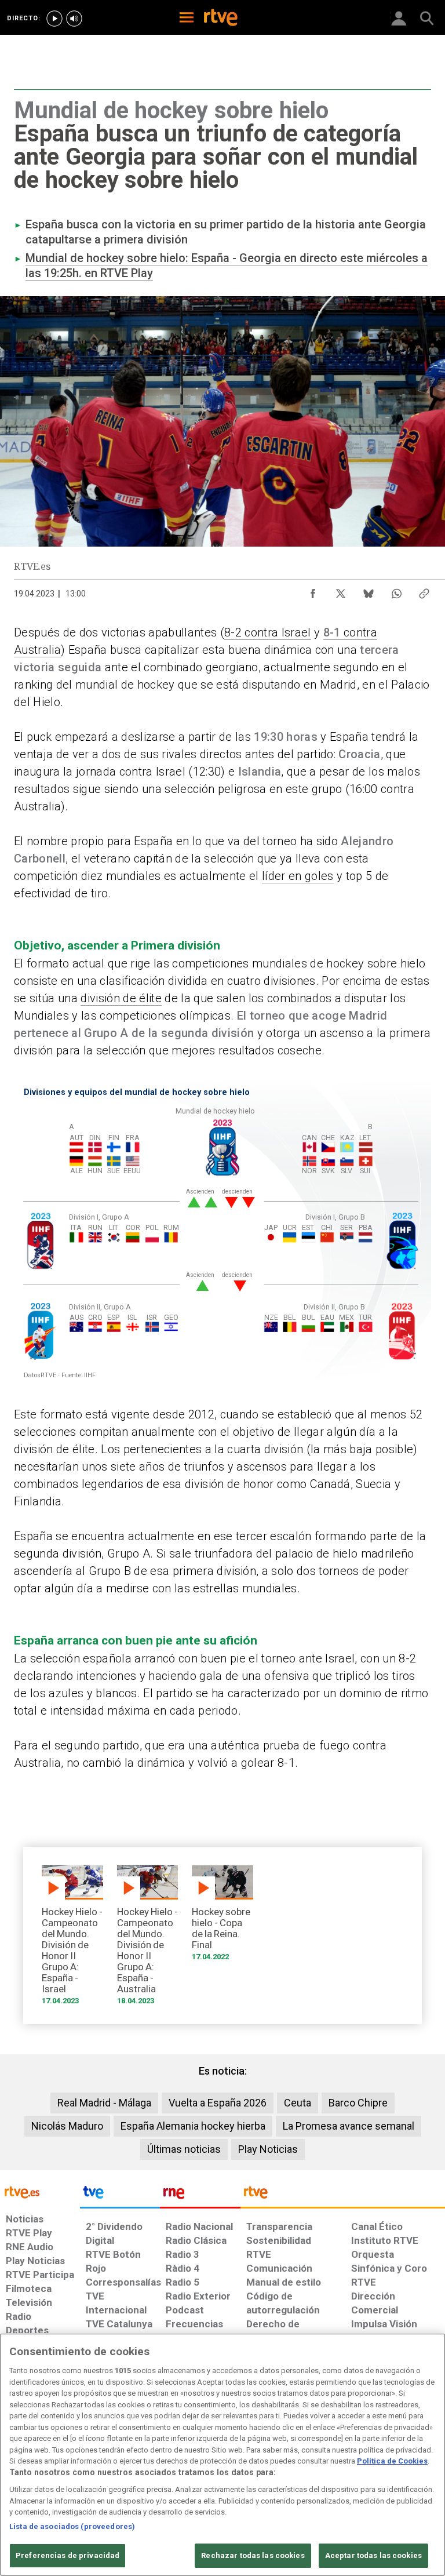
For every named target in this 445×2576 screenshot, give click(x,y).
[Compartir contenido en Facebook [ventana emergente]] (313, 591)
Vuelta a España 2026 (218, 2103)
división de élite (121, 998)
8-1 (332, 632)
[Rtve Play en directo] (54, 19)
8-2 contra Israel (268, 632)
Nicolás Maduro (67, 2126)
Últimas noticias (184, 2149)
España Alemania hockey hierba (193, 2126)
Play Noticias (268, 2149)
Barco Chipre (358, 2103)
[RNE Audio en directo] (74, 19)
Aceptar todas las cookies (373, 2555)
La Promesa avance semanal (349, 2126)
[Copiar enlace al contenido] (424, 591)
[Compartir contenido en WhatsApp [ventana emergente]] (396, 591)
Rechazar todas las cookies (253, 2555)
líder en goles (298, 876)
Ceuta (298, 2103)
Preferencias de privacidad (68, 2555)
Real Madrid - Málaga (104, 2103)
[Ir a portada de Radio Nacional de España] (200, 2195)
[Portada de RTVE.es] (221, 19)
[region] (222, 2455)
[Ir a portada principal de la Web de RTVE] (40, 2191)
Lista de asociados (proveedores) (72, 2526)
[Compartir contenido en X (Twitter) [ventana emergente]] (341, 591)
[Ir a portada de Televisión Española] (120, 2195)
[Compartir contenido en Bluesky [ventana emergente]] (369, 591)
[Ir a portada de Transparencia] (343, 2195)
